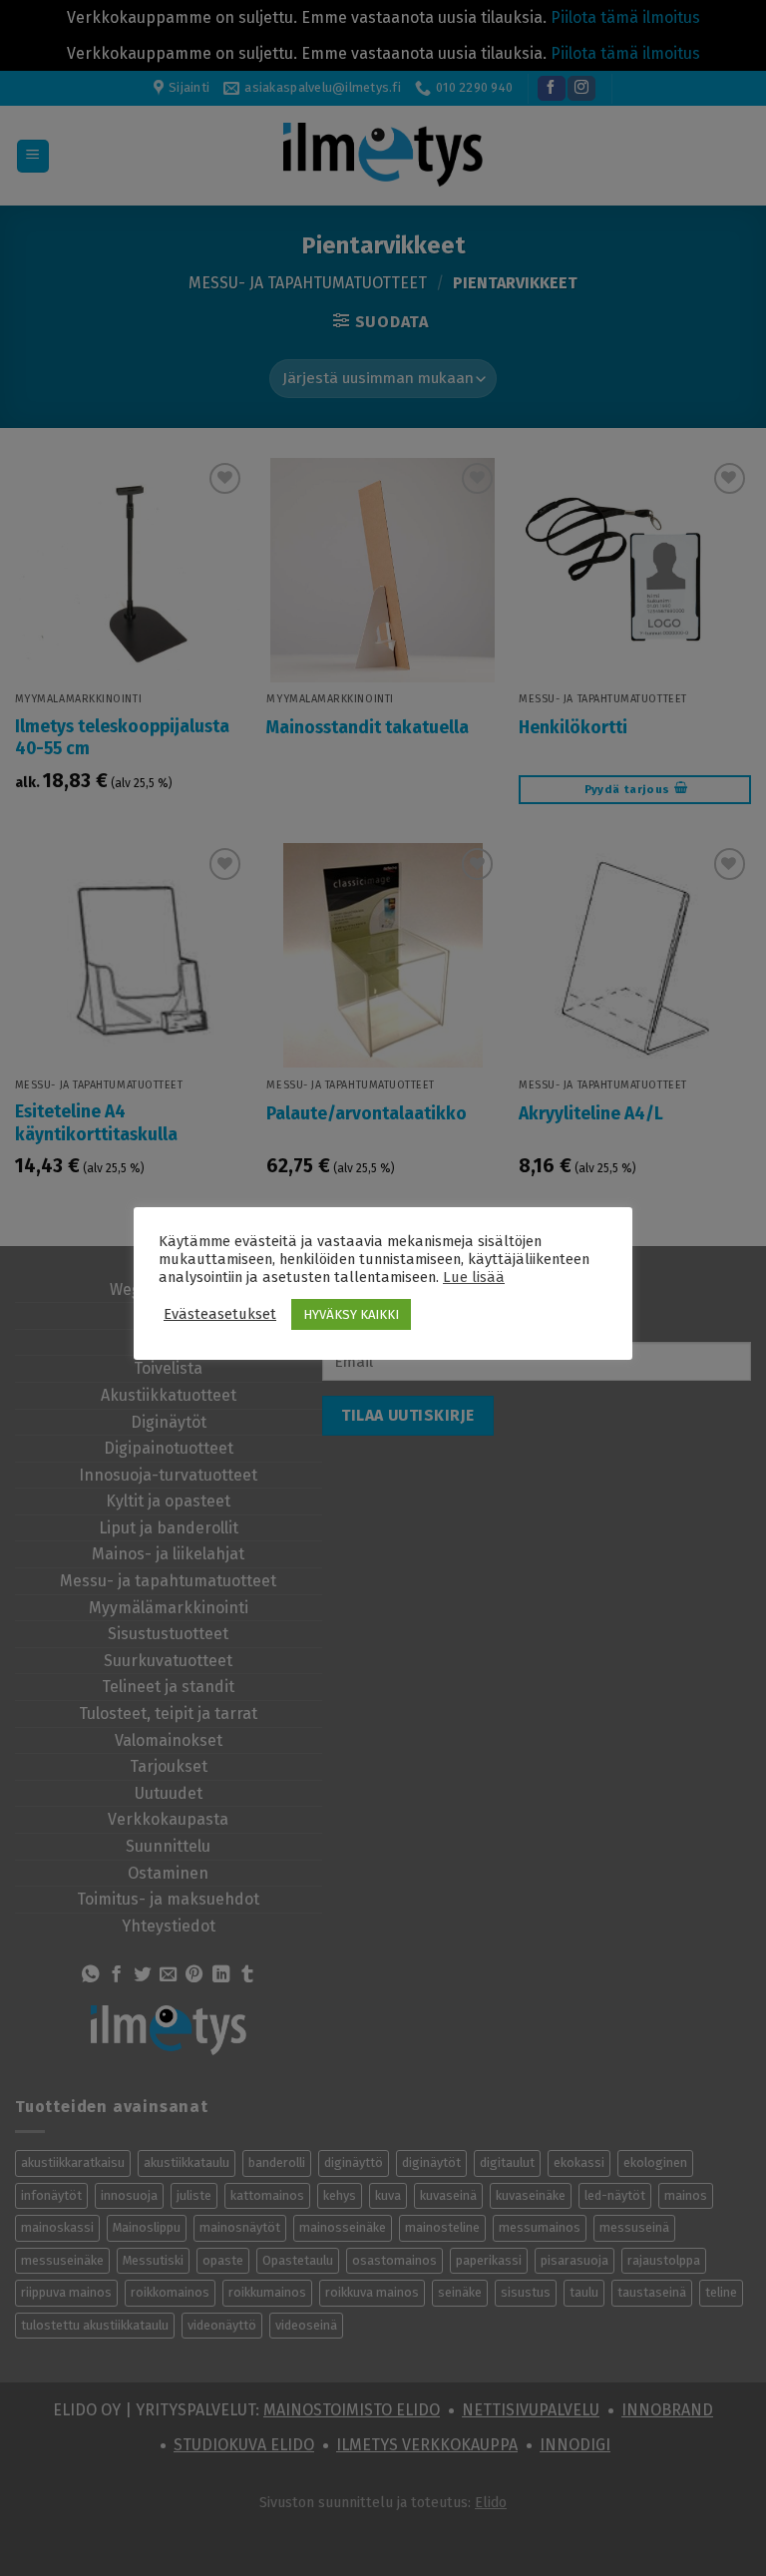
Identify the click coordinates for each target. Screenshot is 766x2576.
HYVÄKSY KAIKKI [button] (351, 1314)
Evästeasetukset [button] (220, 1314)
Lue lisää (474, 1277)
